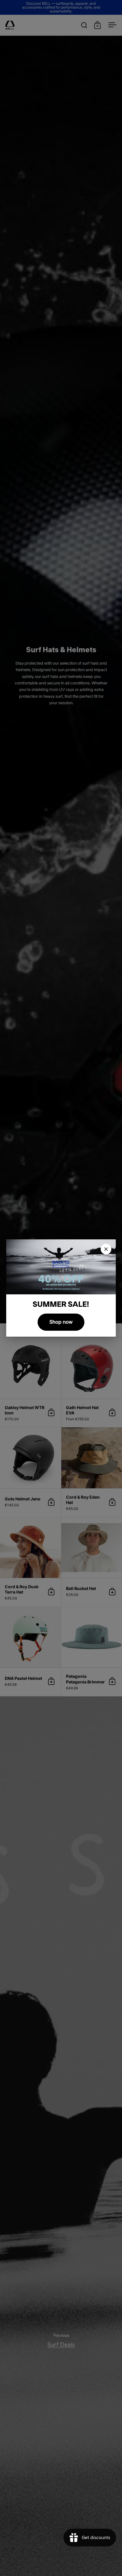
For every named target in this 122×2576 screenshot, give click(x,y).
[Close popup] (106, 1249)
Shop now (61, 1322)
